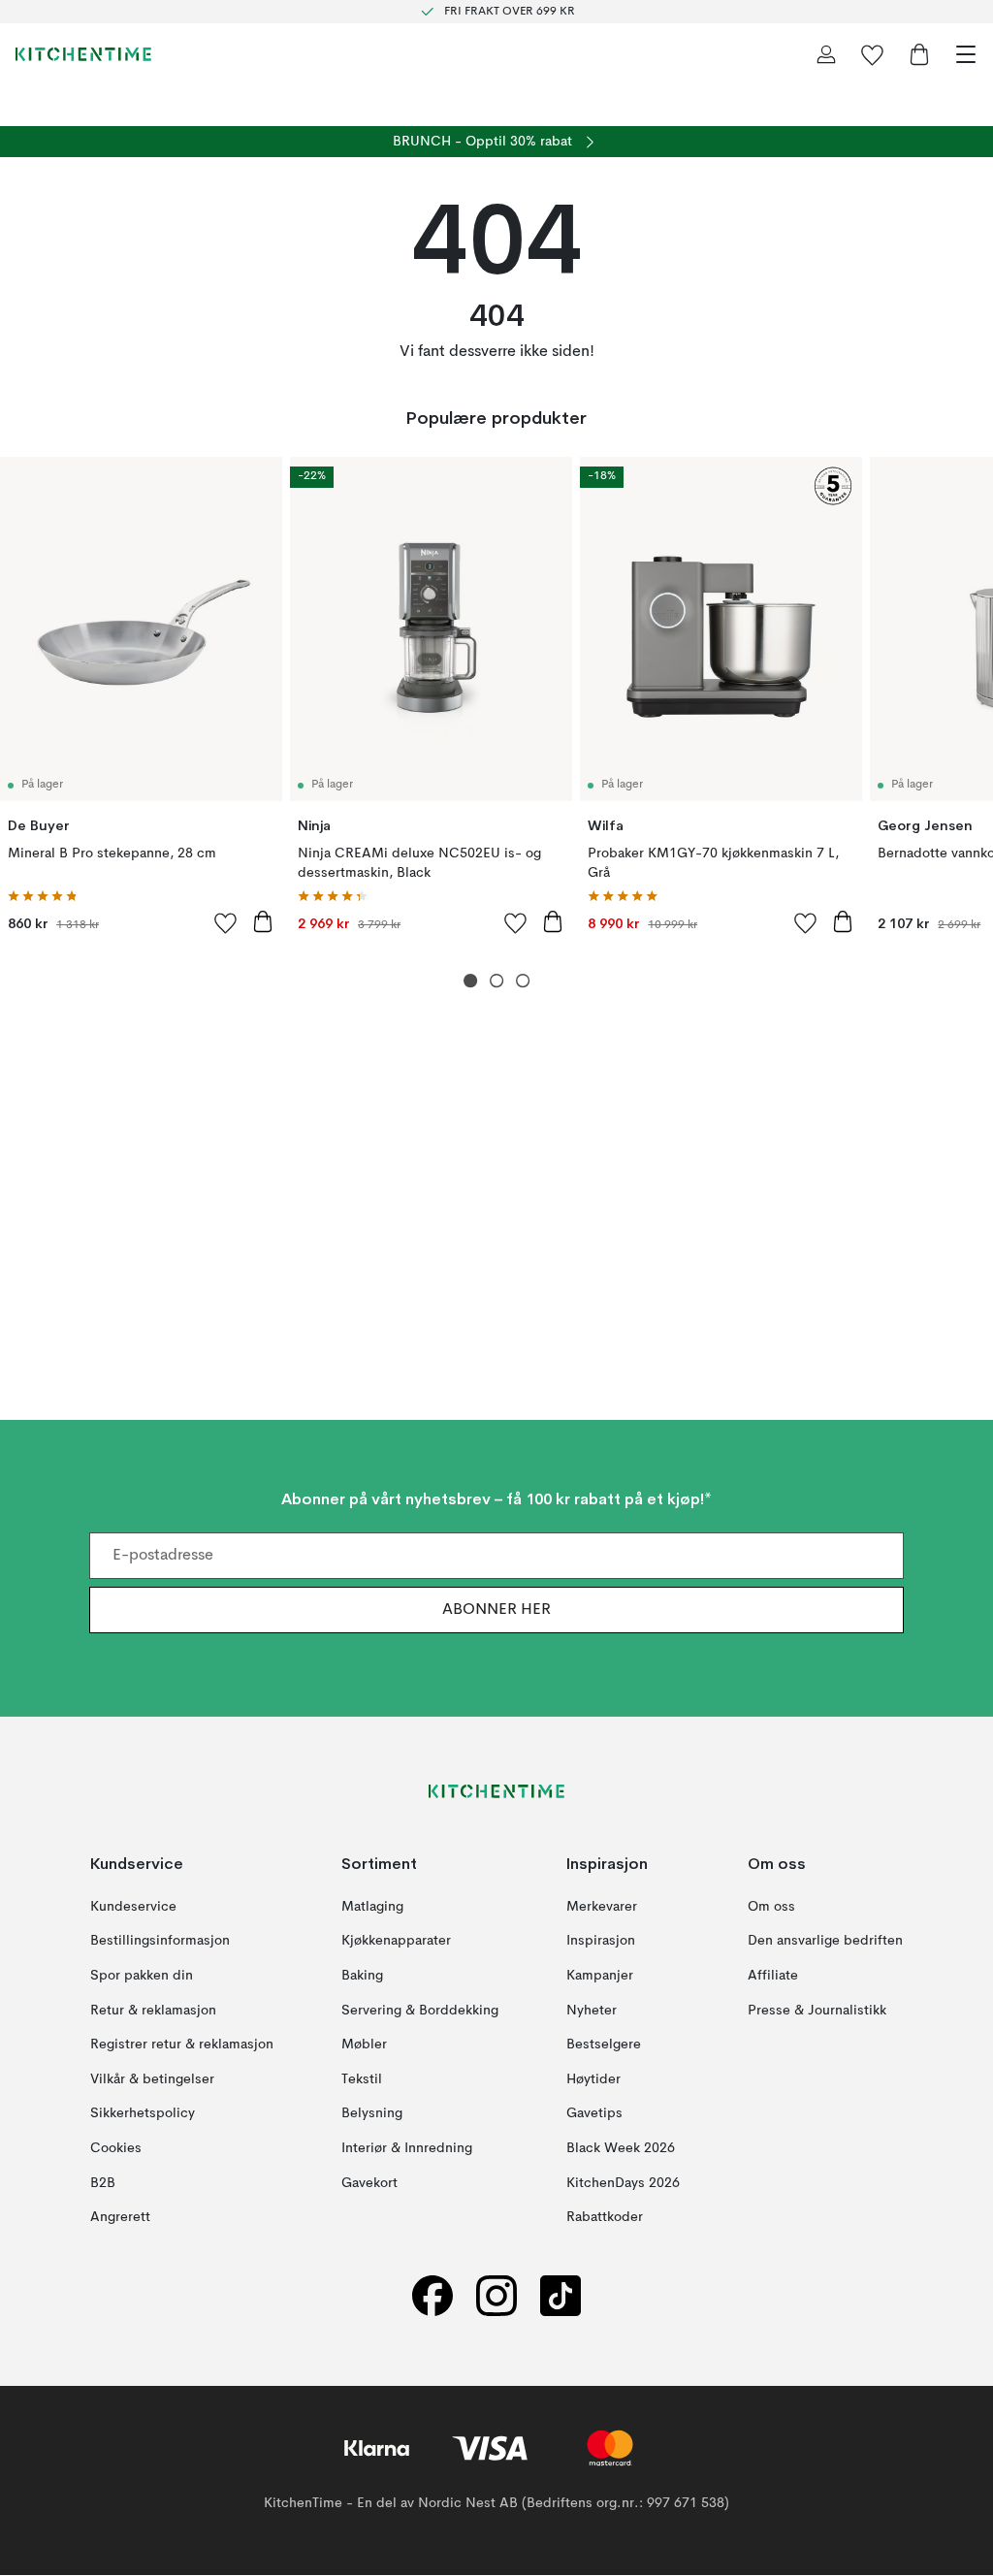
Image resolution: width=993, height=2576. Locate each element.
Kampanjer (600, 1976)
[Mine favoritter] (873, 54)
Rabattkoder (605, 2218)
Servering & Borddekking (420, 2011)
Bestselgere (604, 2045)
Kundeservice (133, 1907)
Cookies (116, 2148)
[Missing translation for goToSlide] (497, 981)
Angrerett (120, 2218)
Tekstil (362, 2079)
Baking (362, 1976)
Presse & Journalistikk (817, 2011)
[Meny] (966, 54)
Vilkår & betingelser (152, 2079)
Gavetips (594, 2114)
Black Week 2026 (621, 2148)
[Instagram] (496, 2296)
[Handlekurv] (919, 54)
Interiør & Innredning (407, 2148)
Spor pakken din (142, 1976)
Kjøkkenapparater (396, 1942)
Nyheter (592, 2011)
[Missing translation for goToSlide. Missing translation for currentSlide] (471, 981)
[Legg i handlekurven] (263, 921)
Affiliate (773, 1976)
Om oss (771, 1907)
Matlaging (372, 1907)
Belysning (372, 2114)
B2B (103, 2183)
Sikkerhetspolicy (143, 2114)
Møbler (364, 2045)
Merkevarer (602, 1907)
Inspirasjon (601, 1942)
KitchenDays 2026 (623, 2183)
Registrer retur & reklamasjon (182, 2045)
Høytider (593, 2079)
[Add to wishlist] (226, 922)
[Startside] (83, 54)
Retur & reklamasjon (153, 2011)
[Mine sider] (826, 54)
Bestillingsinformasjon (160, 1942)
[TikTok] (561, 2296)
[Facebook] (432, 2296)
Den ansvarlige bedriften (825, 1942)
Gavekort (369, 2183)
